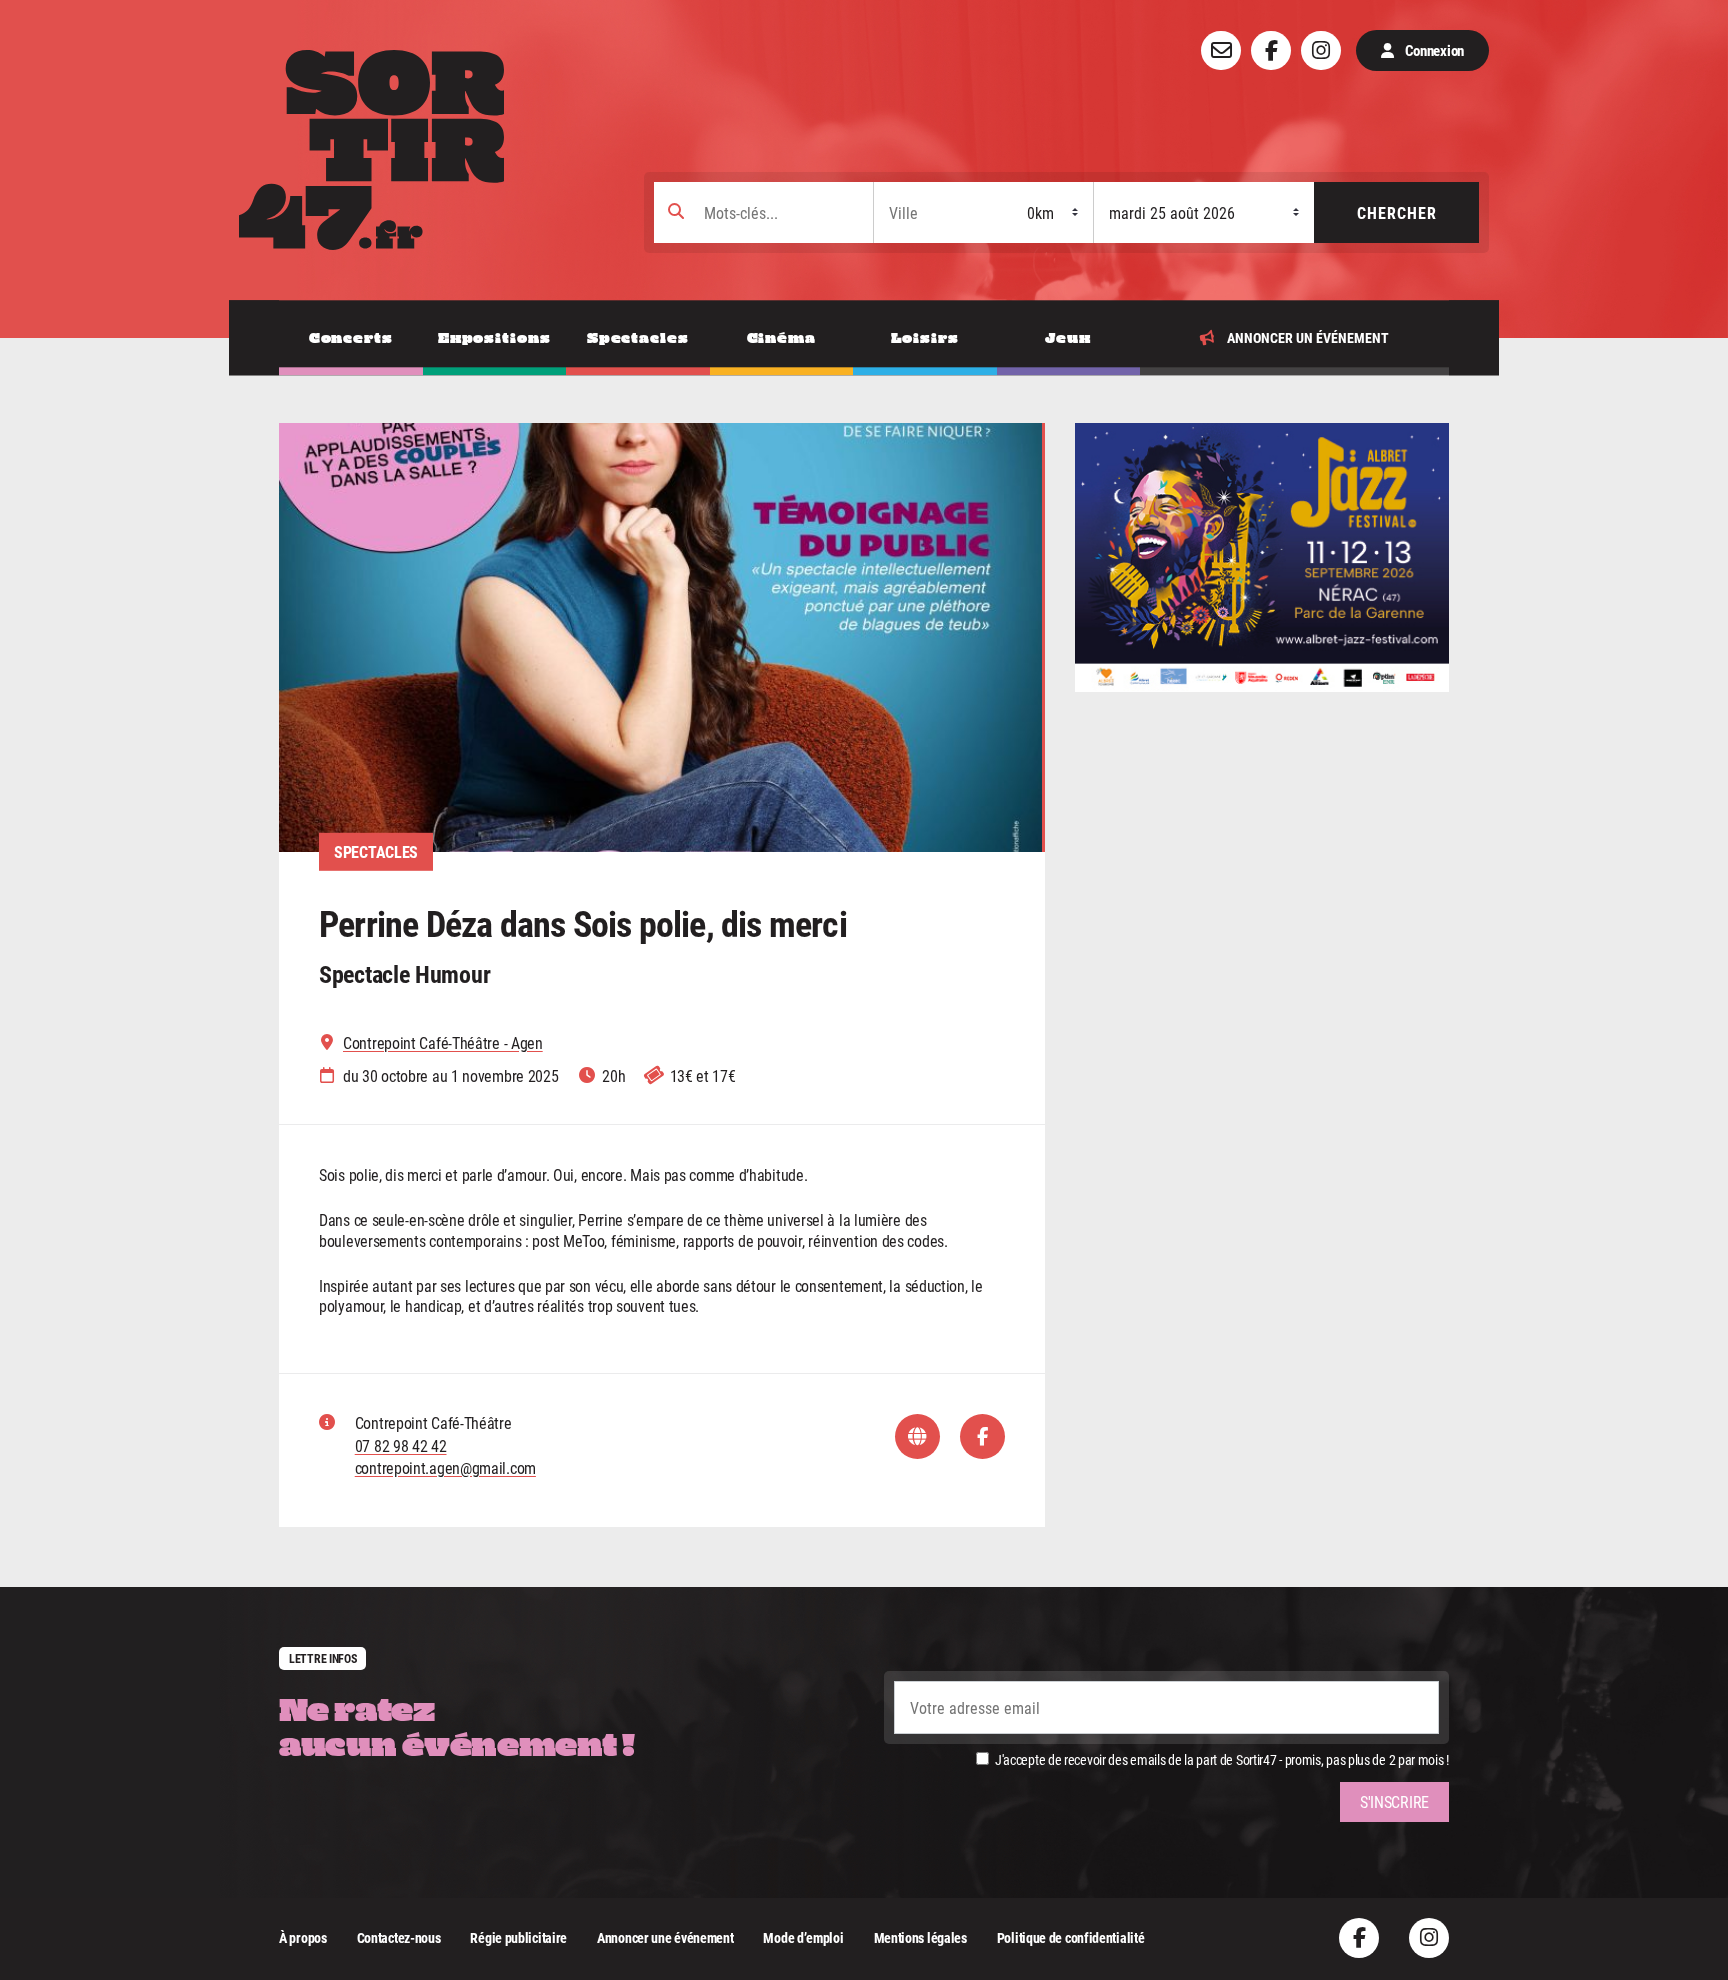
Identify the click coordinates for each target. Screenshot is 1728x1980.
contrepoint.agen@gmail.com (445, 1467)
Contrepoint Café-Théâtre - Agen (443, 1043)
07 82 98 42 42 (401, 1445)
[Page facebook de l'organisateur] (982, 1436)
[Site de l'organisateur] (917, 1436)
